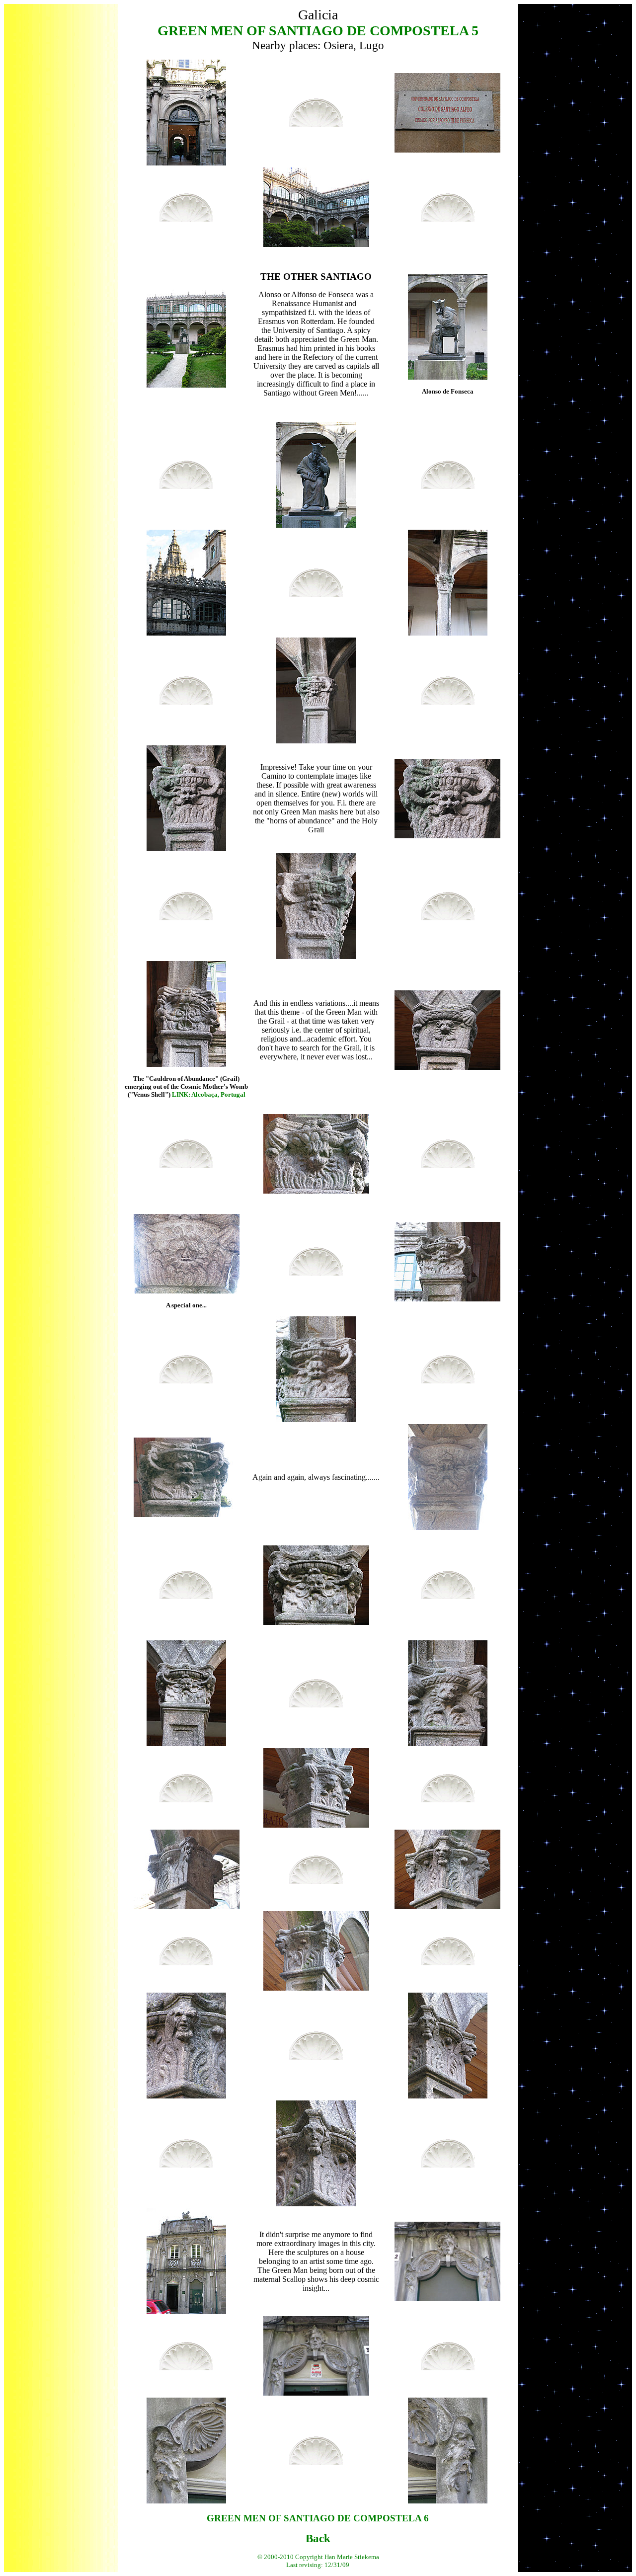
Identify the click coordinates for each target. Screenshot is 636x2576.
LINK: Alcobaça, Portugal (209, 1094)
